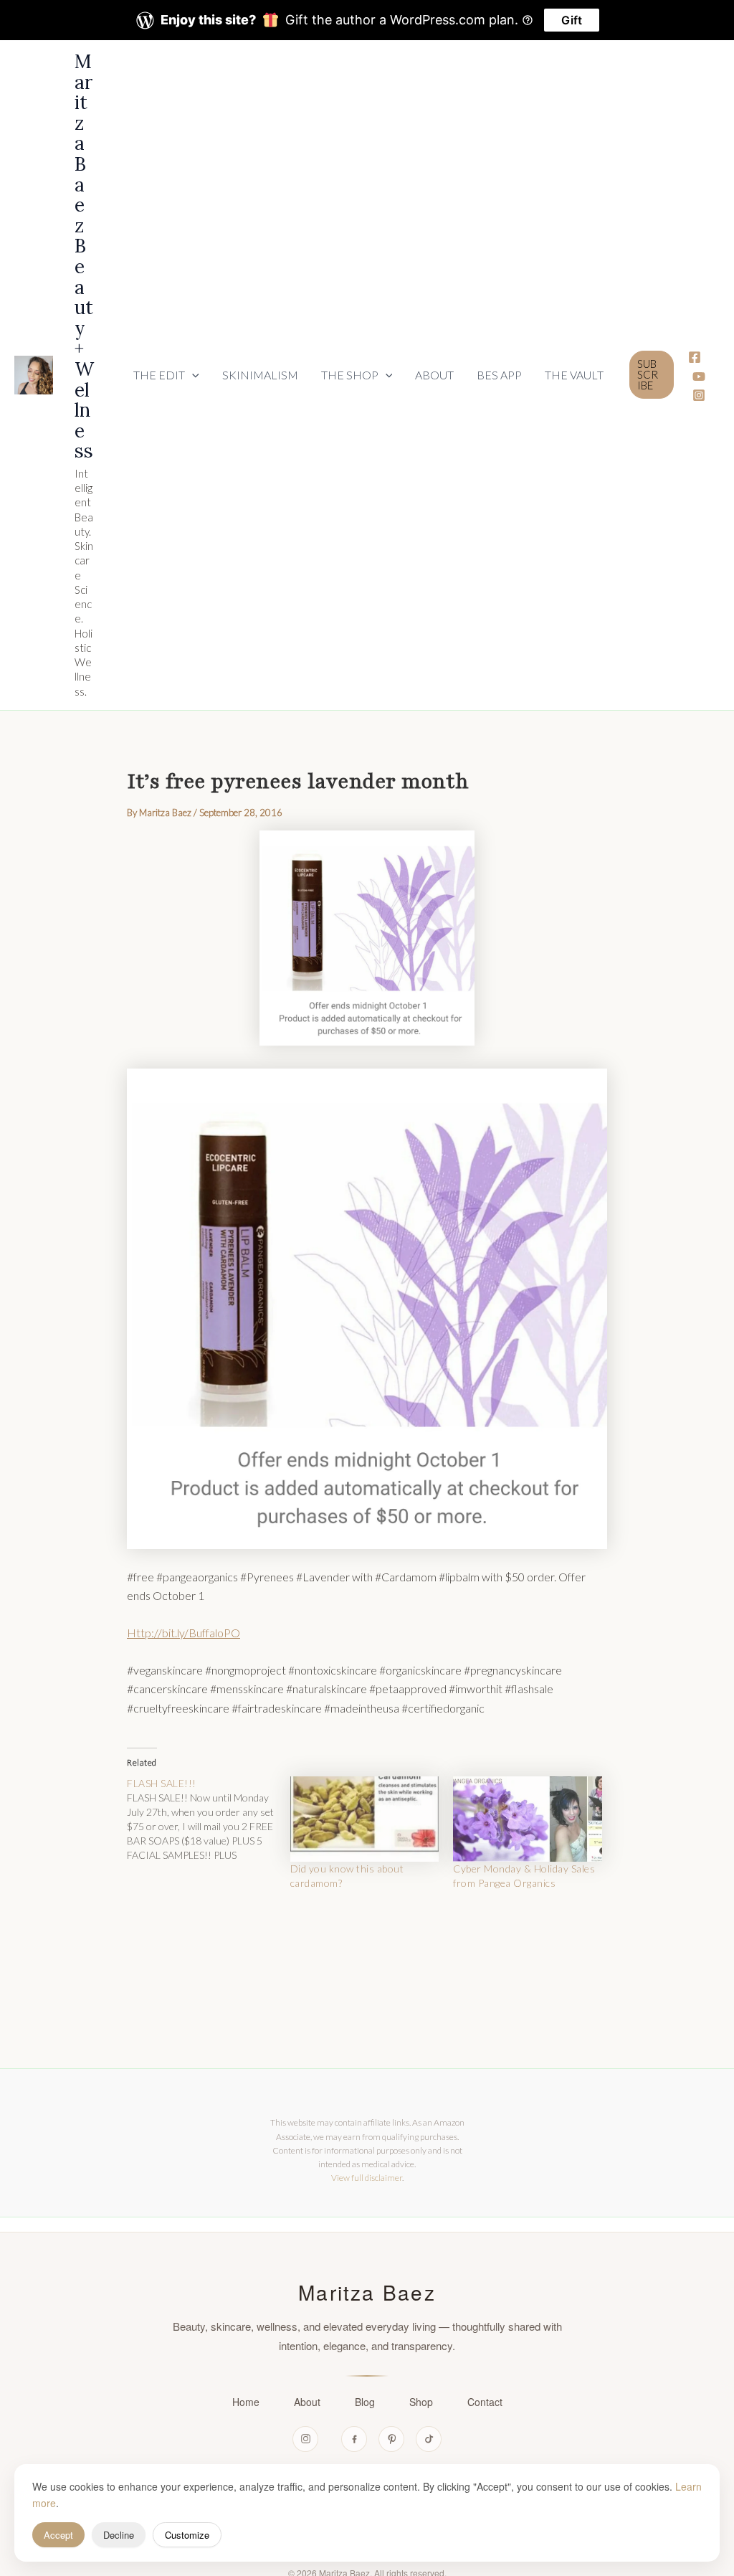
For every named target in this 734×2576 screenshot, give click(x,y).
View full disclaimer (367, 2178)
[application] (192, 375)
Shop (421, 2402)
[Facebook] (695, 357)
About (307, 2402)
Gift (572, 20)
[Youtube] (699, 377)
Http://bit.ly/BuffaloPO (183, 1633)
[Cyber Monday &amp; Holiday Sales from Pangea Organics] (528, 1819)
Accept (58, 2535)
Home (246, 2402)
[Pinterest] (391, 2439)
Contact (485, 2402)
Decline (119, 2535)
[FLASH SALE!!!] (209, 1819)
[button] (166, 375)
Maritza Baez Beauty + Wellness (84, 256)
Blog (365, 2402)
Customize (187, 2535)
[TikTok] (429, 2439)
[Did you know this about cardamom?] (365, 1819)
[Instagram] (699, 395)
